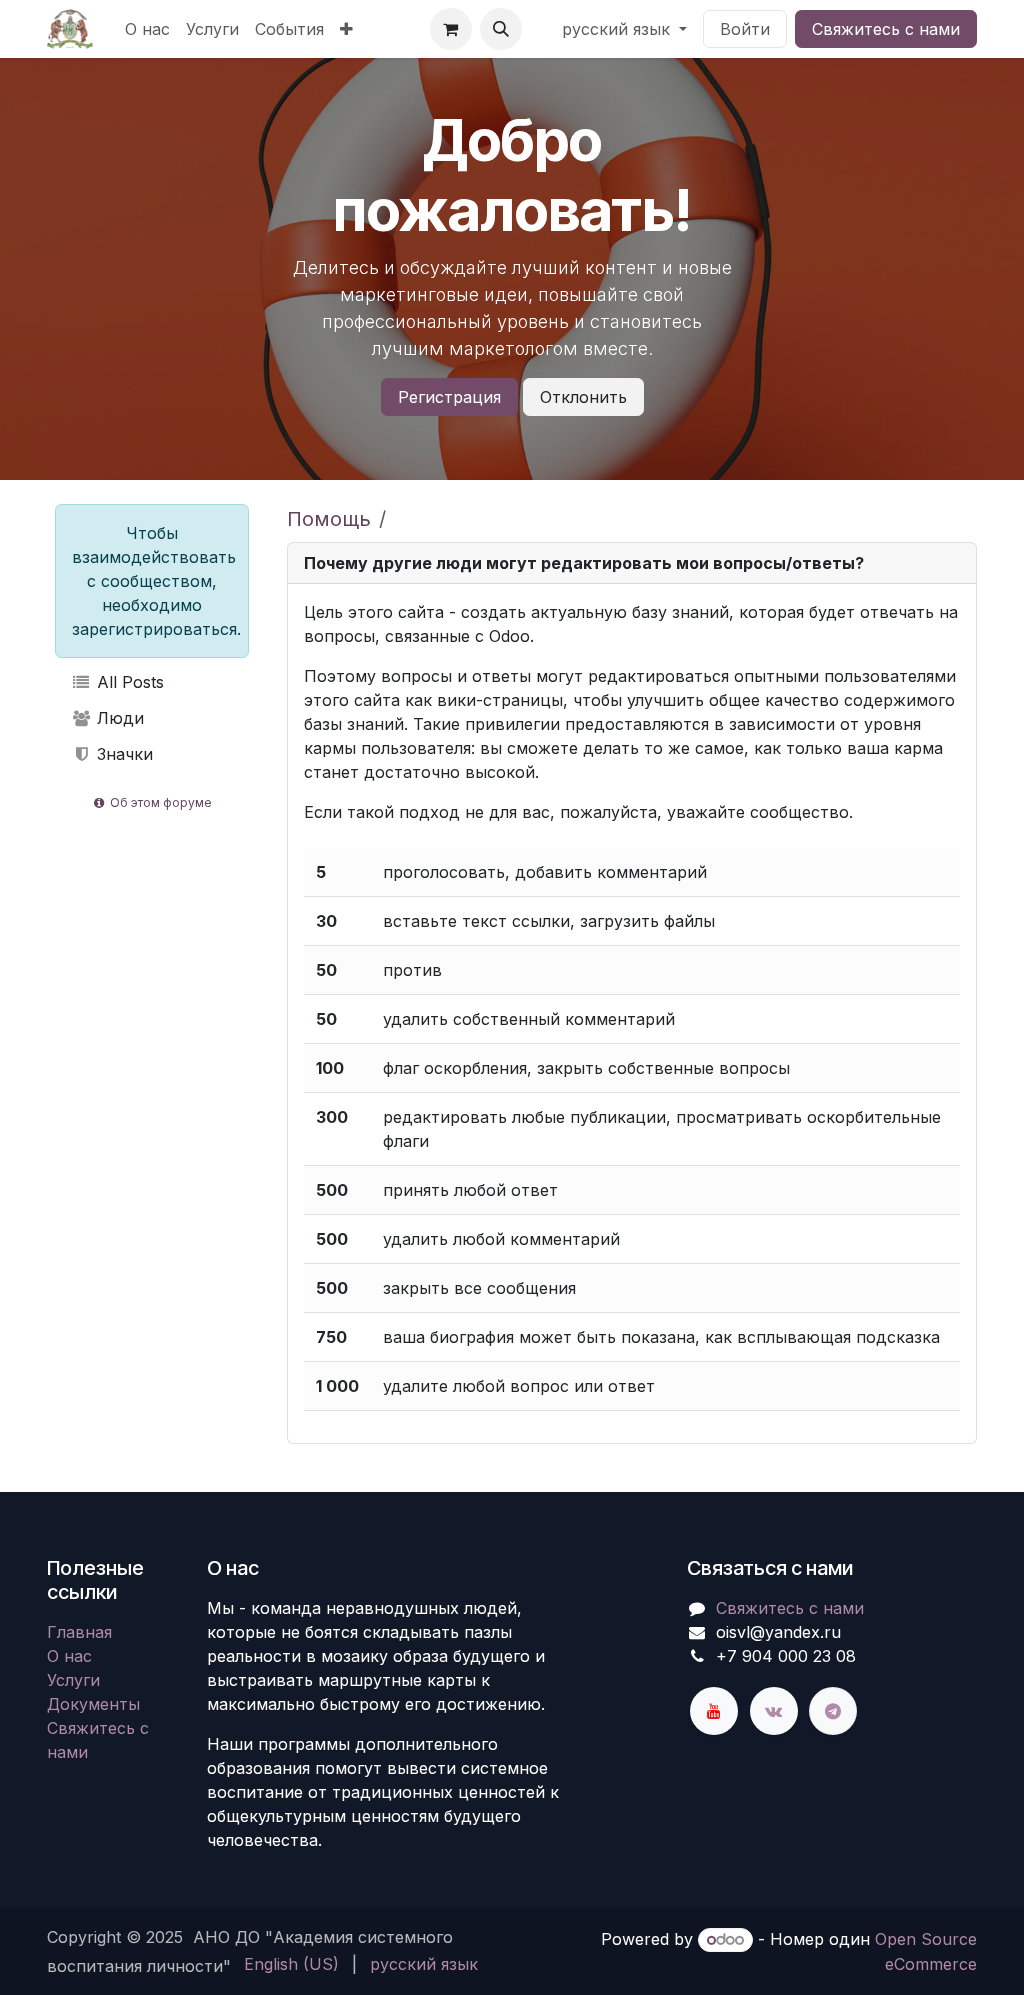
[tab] (632, 563)
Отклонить (583, 397)
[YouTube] (714, 1711)
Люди (118, 718)
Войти (745, 29)
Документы (93, 1704)
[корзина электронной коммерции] (451, 29)
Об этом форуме (159, 802)
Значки (122, 754)
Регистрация (449, 397)
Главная (79, 1632)
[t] (833, 1711)
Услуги (73, 1680)
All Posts (128, 682)
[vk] (774, 1711)
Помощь (329, 519)
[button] (501, 29)
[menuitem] (147, 29)
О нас (69, 1656)
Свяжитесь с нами (886, 29)
